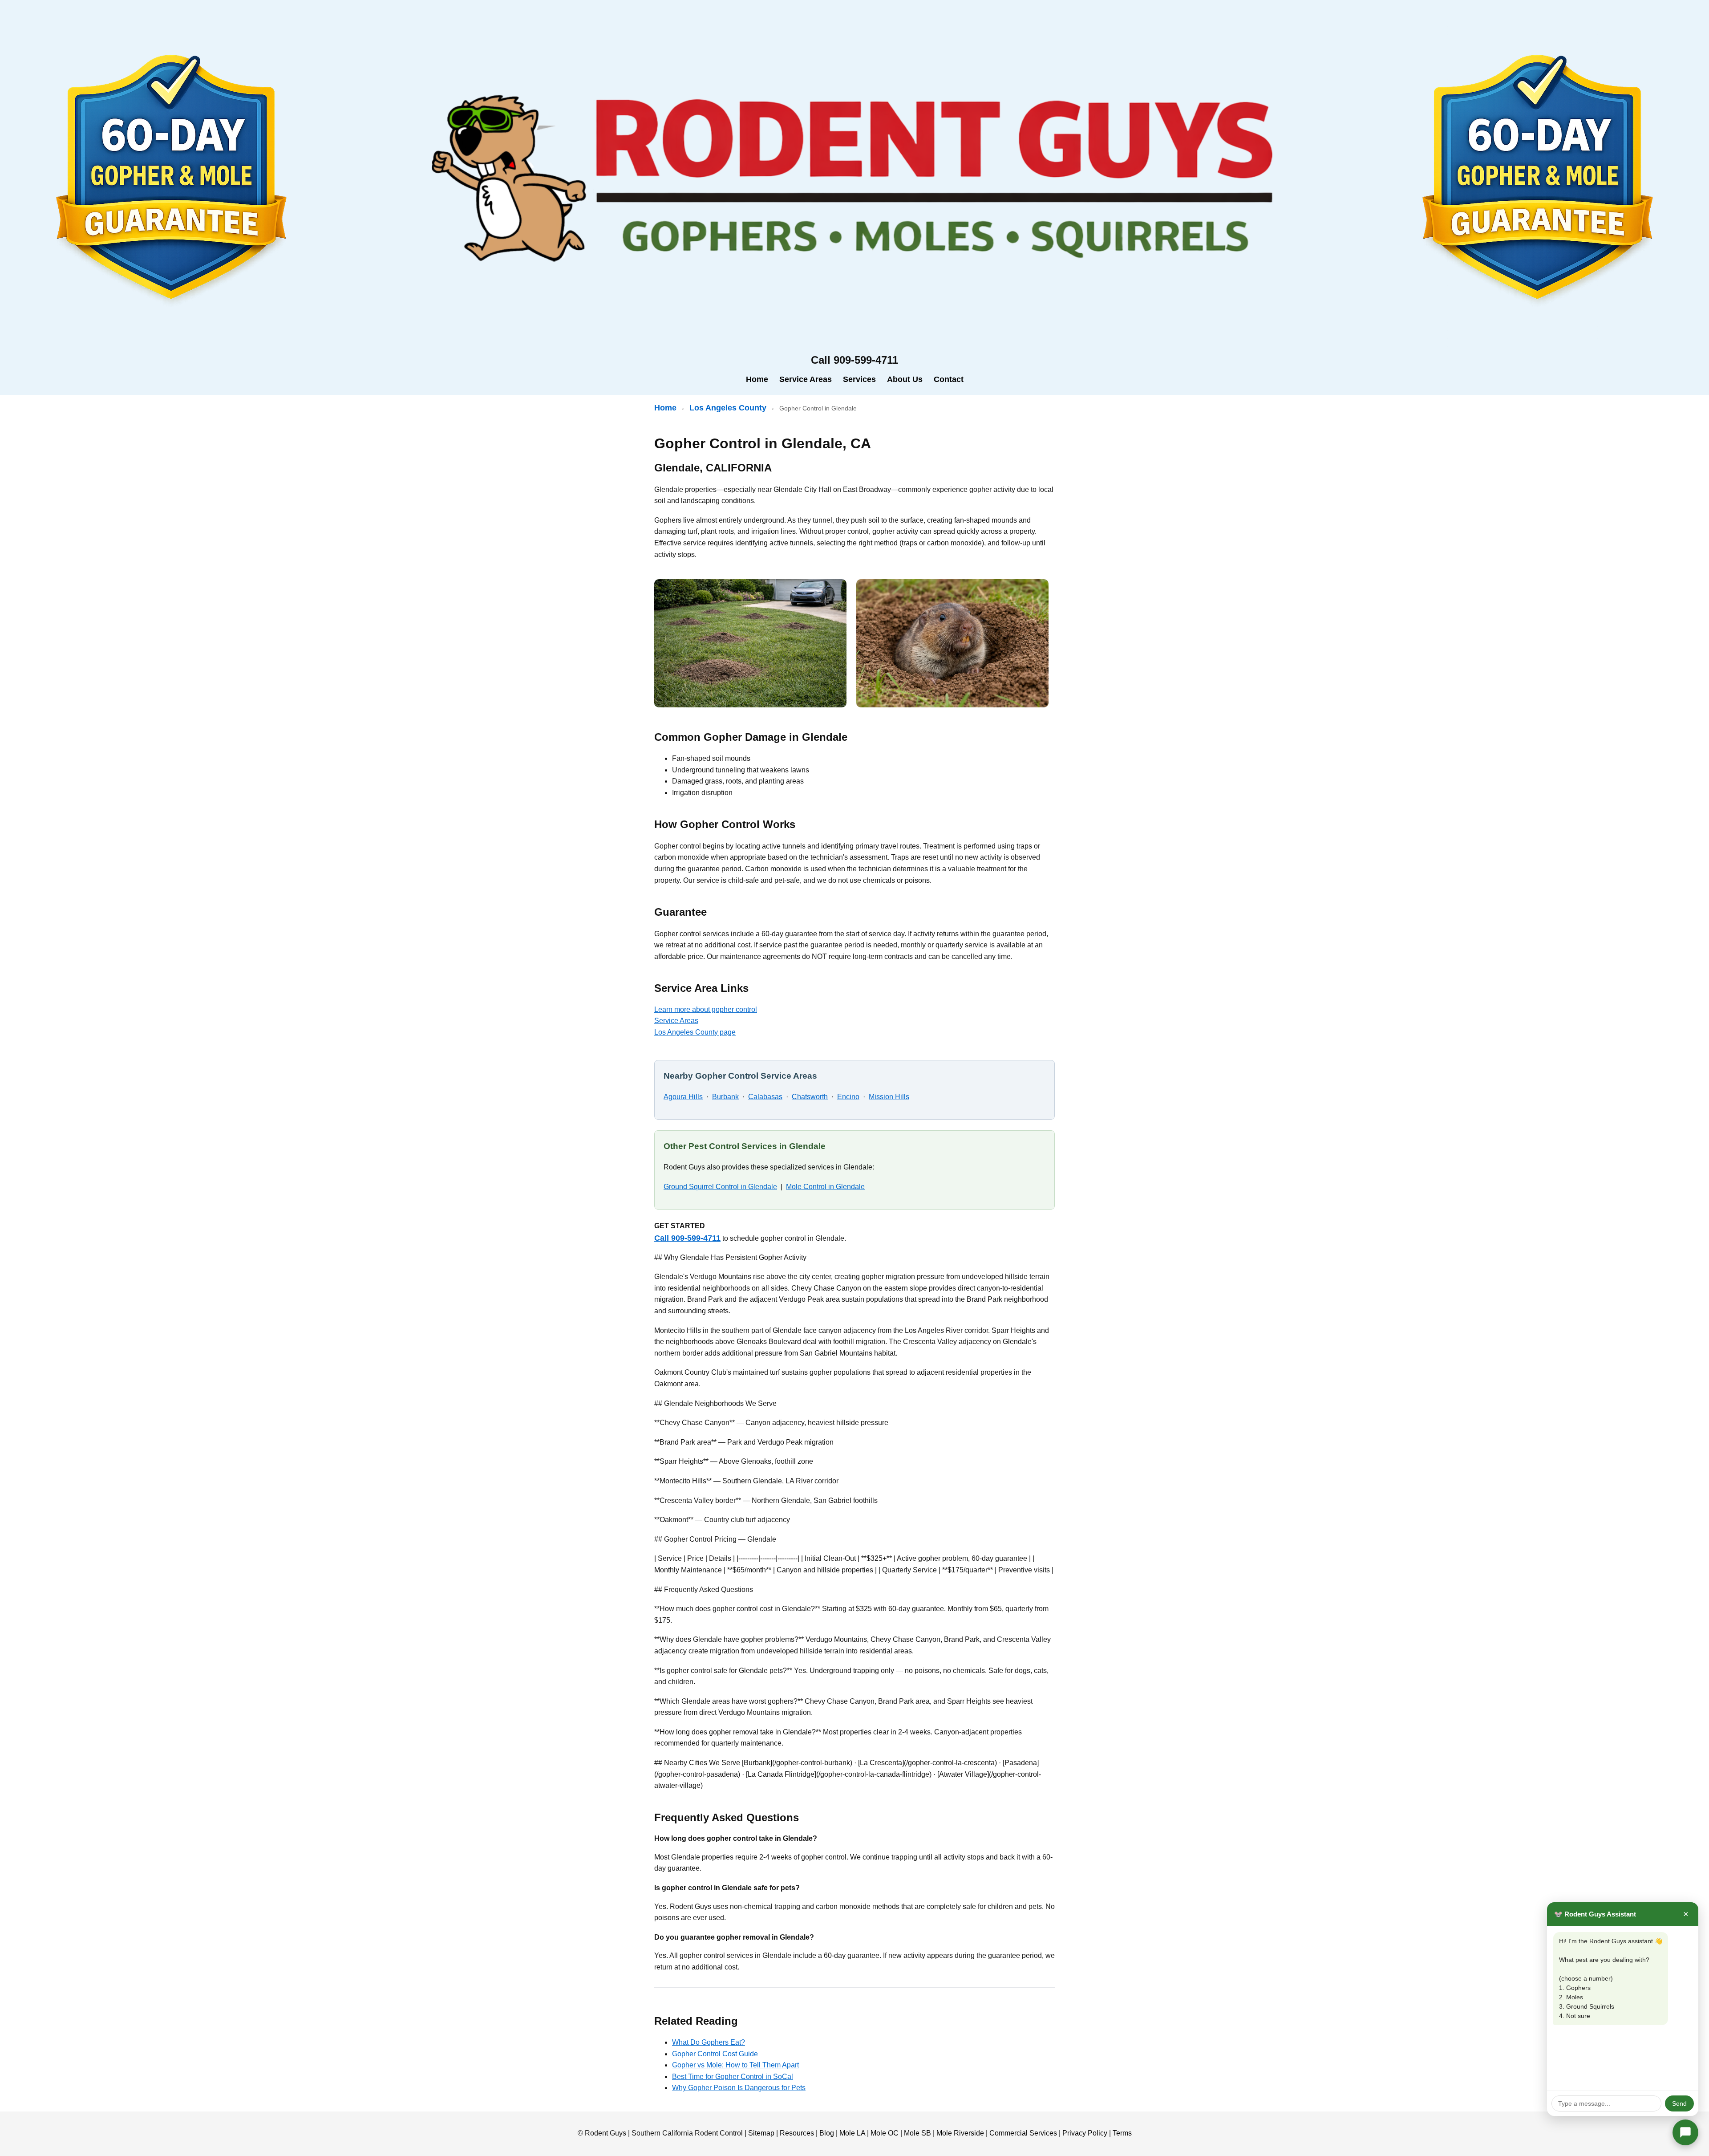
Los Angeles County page (695, 1032)
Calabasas (765, 1097)
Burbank (725, 1097)
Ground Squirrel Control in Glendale (720, 1187)
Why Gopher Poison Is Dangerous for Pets (739, 2088)
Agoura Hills (683, 1097)
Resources (797, 2133)
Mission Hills (889, 1097)
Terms (1122, 2133)
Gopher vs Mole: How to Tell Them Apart (735, 2065)
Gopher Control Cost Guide (715, 2054)
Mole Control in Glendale (825, 1187)
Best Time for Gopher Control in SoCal (733, 2077)
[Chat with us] (1685, 2132)
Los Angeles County (728, 408)
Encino (848, 1097)
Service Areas (806, 379)
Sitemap (761, 2133)
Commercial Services (1023, 2133)
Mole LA (852, 2133)
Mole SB (917, 2133)
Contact (949, 379)
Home (757, 379)
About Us (905, 379)
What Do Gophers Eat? (709, 2042)
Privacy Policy (1085, 2133)
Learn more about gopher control (706, 1009)
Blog (827, 2133)
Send (1679, 2103)
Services (859, 379)
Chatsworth (810, 1097)
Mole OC (885, 2133)
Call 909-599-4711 (687, 1238)
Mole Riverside (960, 2133)
